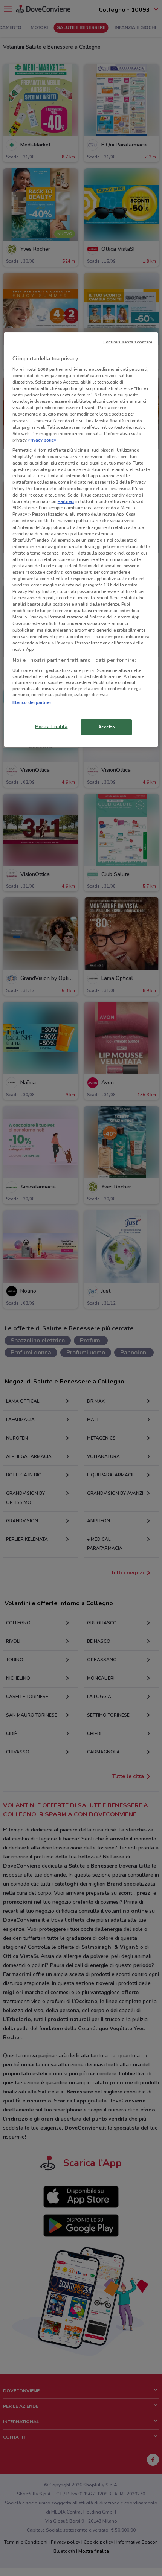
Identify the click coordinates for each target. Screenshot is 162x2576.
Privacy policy (42, 440)
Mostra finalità (51, 727)
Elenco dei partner (32, 702)
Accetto (107, 727)
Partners (66, 501)
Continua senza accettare (128, 342)
